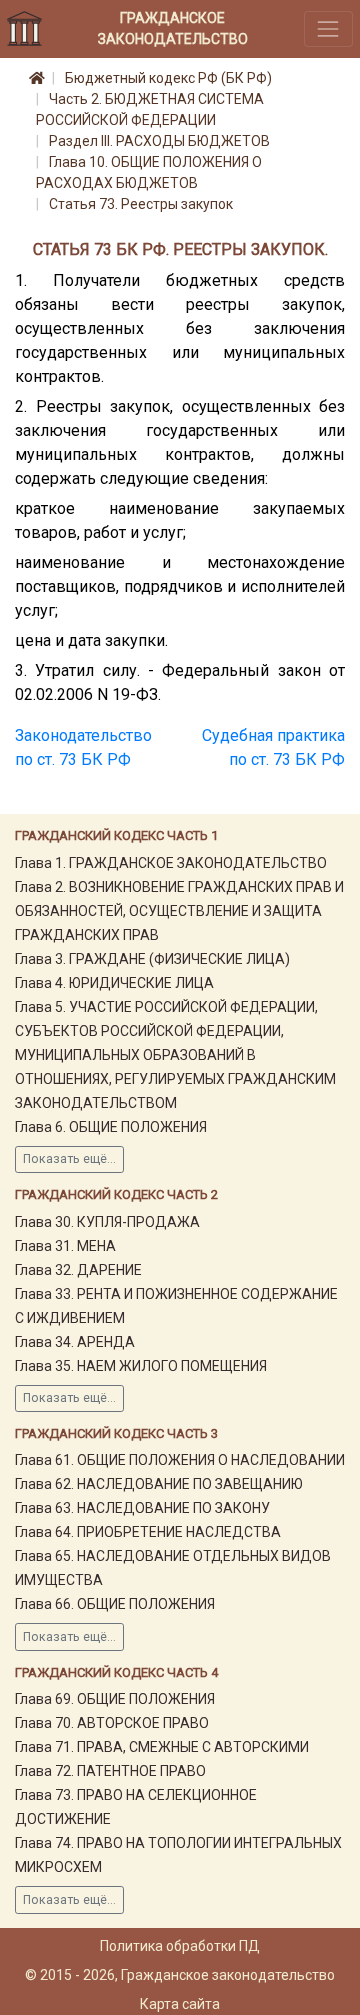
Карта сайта (180, 2004)
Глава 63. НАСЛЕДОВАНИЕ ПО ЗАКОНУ (142, 1508)
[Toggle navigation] (328, 28)
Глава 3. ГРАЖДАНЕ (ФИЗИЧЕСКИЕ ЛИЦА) (152, 959)
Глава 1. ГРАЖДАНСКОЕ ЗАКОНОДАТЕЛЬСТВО (171, 863)
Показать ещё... (69, 1159)
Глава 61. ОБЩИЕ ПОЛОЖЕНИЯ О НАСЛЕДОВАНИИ (180, 1460)
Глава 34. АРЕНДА (75, 1342)
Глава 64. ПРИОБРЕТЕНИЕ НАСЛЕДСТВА (148, 1532)
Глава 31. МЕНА (65, 1246)
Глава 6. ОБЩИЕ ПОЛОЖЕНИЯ (111, 1127)
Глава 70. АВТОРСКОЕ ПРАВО (112, 1723)
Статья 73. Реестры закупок (141, 204)
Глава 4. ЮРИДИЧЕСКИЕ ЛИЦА (114, 983)
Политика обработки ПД (180, 1946)
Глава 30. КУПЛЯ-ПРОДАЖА (107, 1222)
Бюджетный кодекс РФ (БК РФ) (168, 78)
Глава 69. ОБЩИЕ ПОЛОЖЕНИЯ (115, 1699)
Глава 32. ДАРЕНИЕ (78, 1270)
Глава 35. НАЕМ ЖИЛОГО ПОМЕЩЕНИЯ (141, 1366)
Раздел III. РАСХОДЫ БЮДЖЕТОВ (159, 141)
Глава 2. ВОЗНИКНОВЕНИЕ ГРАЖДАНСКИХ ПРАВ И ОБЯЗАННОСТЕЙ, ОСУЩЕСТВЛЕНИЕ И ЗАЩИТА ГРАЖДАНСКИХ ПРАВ (179, 911)
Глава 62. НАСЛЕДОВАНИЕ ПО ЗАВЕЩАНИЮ (159, 1484)
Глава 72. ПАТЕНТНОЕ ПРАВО (110, 1771)
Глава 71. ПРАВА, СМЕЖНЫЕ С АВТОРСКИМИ (162, 1747)
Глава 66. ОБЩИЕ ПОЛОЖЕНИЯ (115, 1604)
